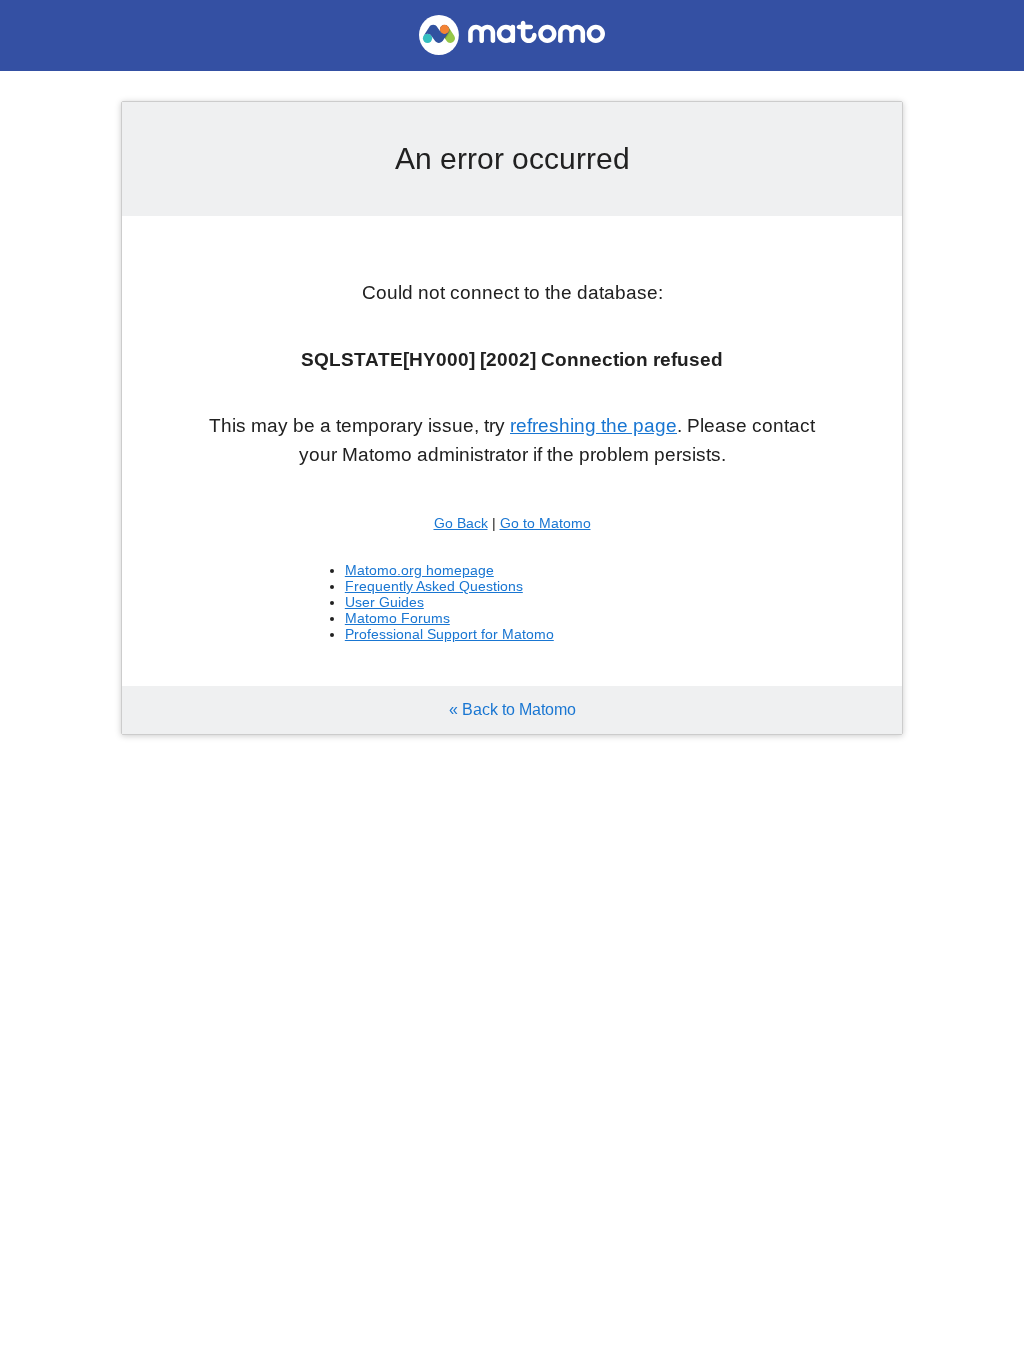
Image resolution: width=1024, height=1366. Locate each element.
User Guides (384, 602)
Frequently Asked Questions (434, 586)
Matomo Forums (397, 618)
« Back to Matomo (512, 709)
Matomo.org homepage (419, 570)
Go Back (461, 523)
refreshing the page (593, 425)
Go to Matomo (545, 523)
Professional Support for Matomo (449, 634)
